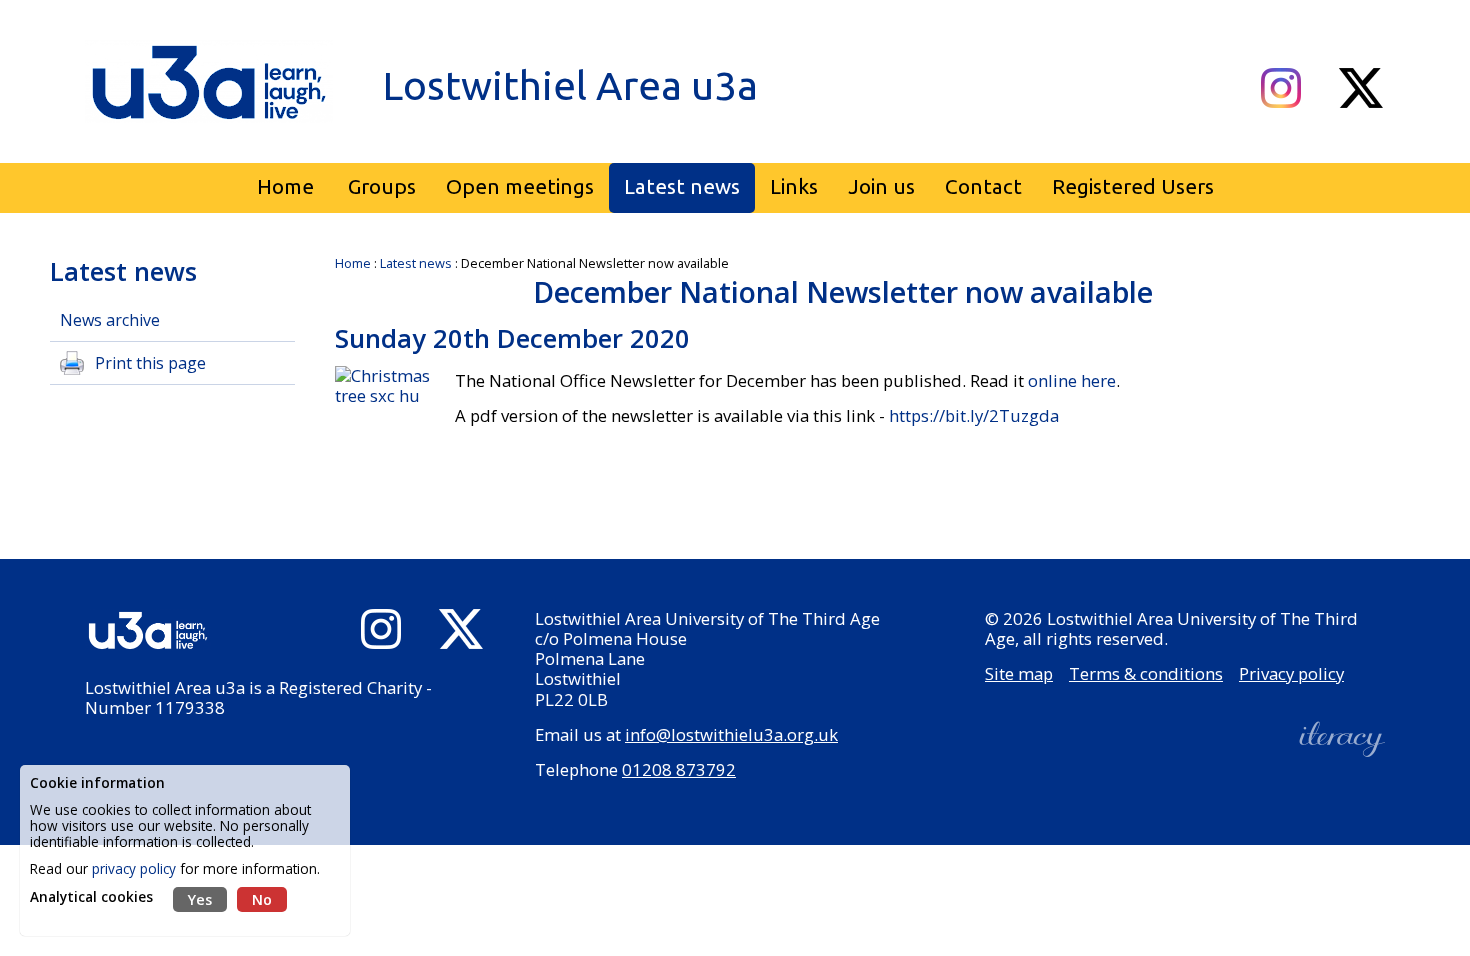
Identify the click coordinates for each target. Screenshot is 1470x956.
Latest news (416, 263)
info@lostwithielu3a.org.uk (731, 734)
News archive (110, 320)
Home (353, 263)
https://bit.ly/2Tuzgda (972, 415)
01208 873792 (679, 769)
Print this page (150, 363)
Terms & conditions (1146, 673)
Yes (200, 899)
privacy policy (134, 868)
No (262, 899)
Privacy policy (1291, 673)
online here (1072, 380)
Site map (1019, 673)
